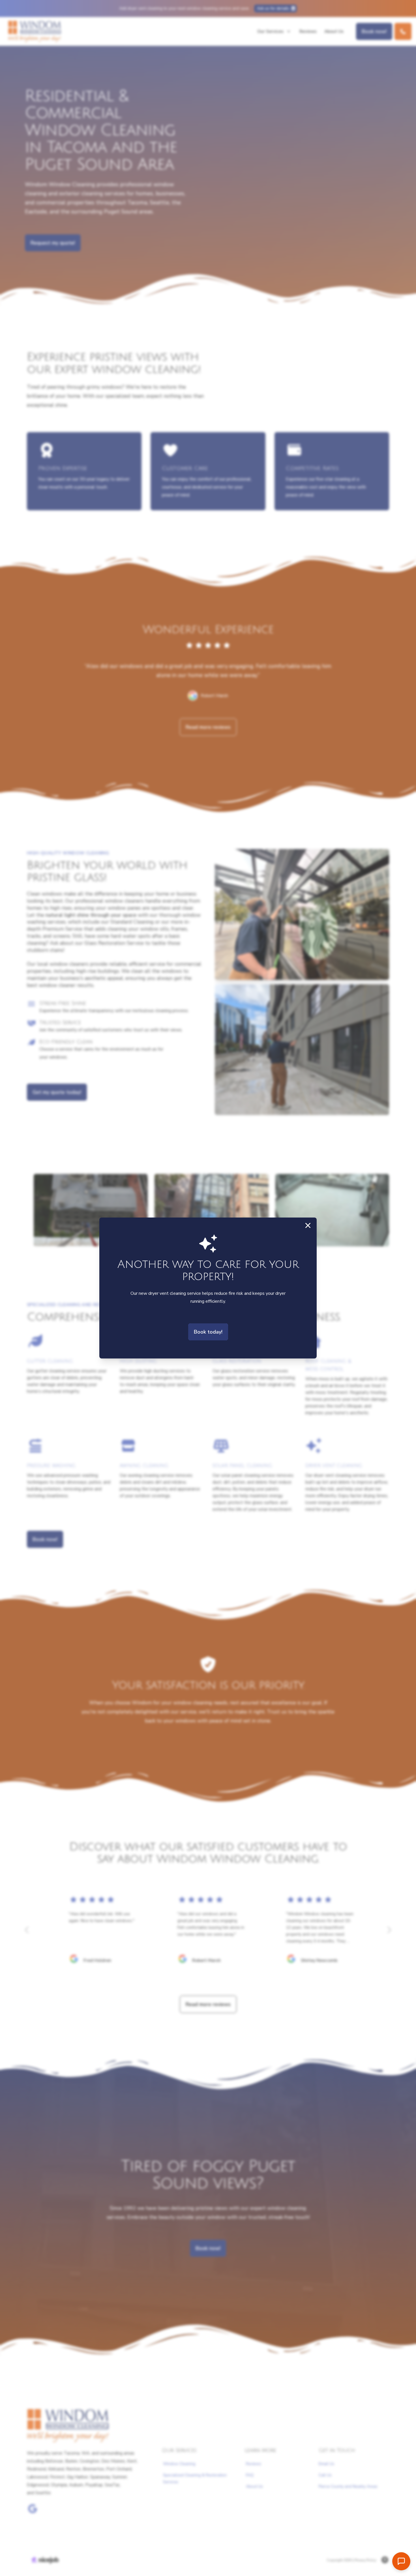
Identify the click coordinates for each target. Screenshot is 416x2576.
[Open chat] (401, 2561)
